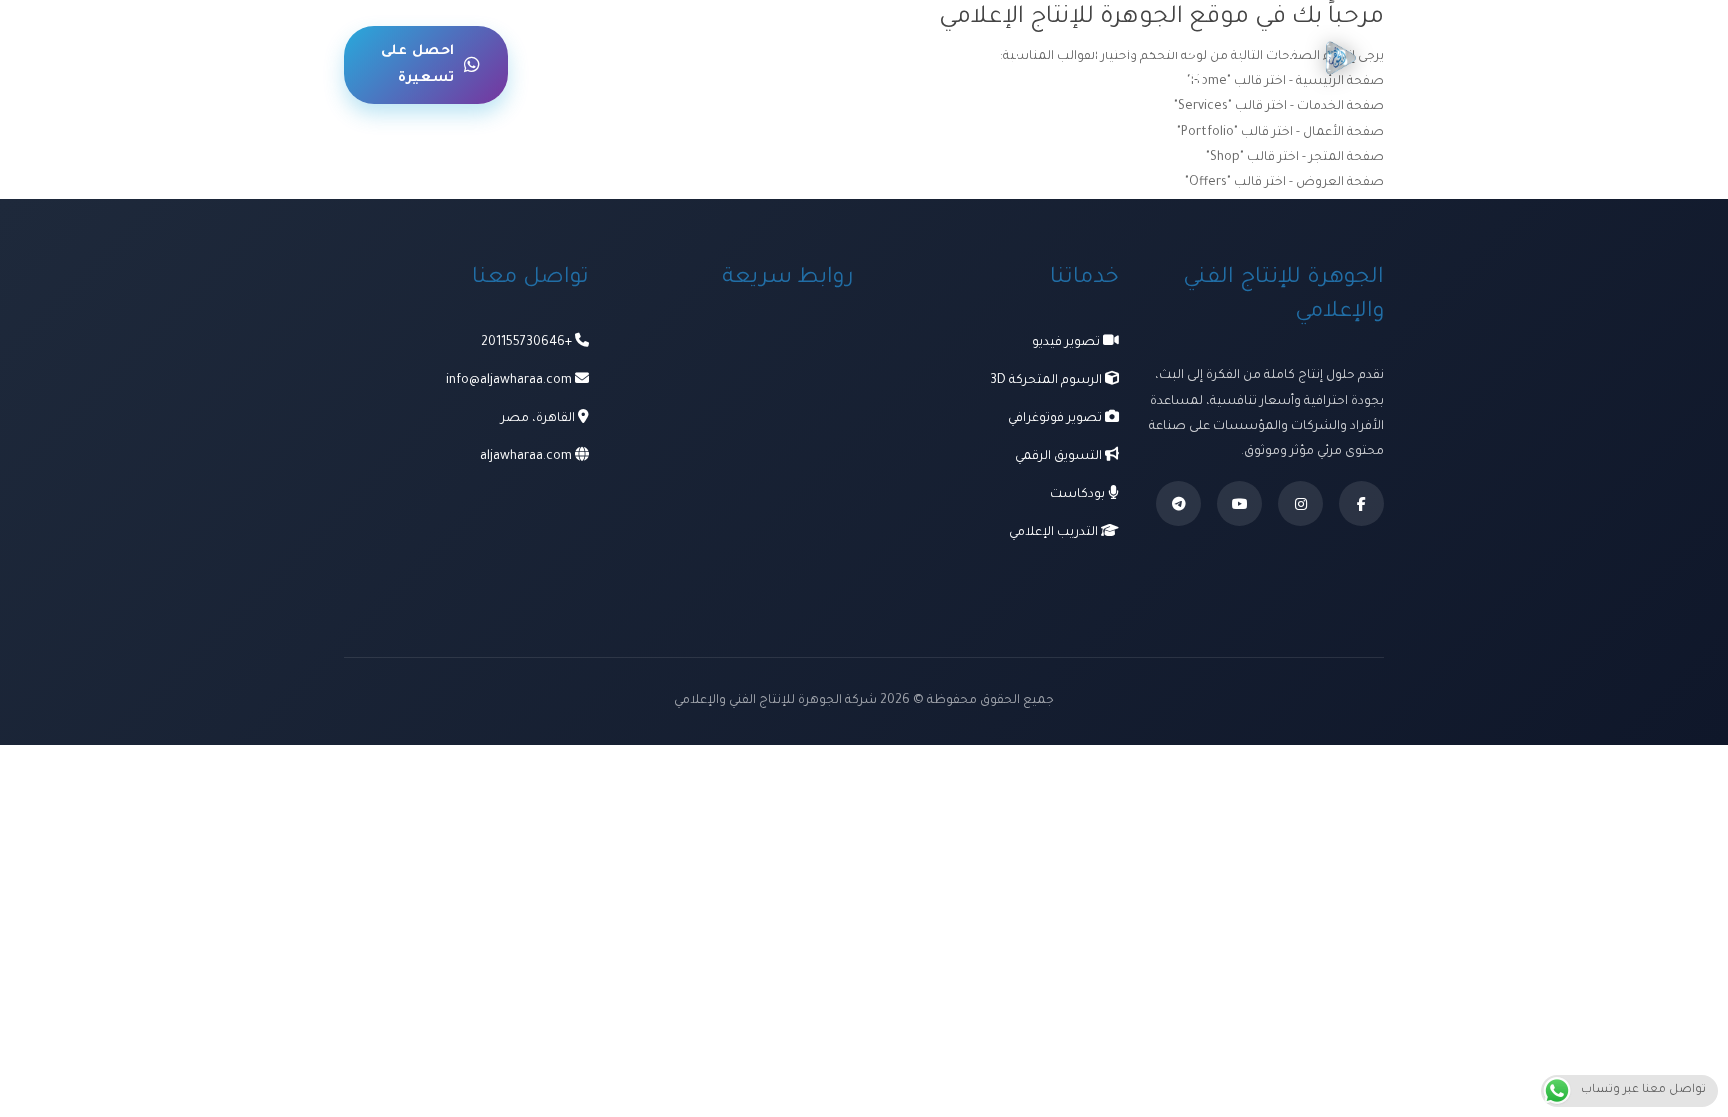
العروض (913, 64)
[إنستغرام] (1300, 503)
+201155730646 (526, 343)
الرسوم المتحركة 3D (1047, 381)
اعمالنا (995, 64)
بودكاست (1079, 495)
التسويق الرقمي (1060, 457)
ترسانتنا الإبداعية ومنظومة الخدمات (1140, 64)
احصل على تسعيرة (417, 65)
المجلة (674, 64)
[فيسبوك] (1361, 503)
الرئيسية (1264, 64)
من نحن (605, 64)
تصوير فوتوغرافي (1056, 419)
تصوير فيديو (1067, 343)
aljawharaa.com (526, 457)
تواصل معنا (756, 64)
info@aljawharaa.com (509, 381)
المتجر (832, 64)
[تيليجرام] (1178, 503)
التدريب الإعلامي (1055, 533)
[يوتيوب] (1239, 503)
